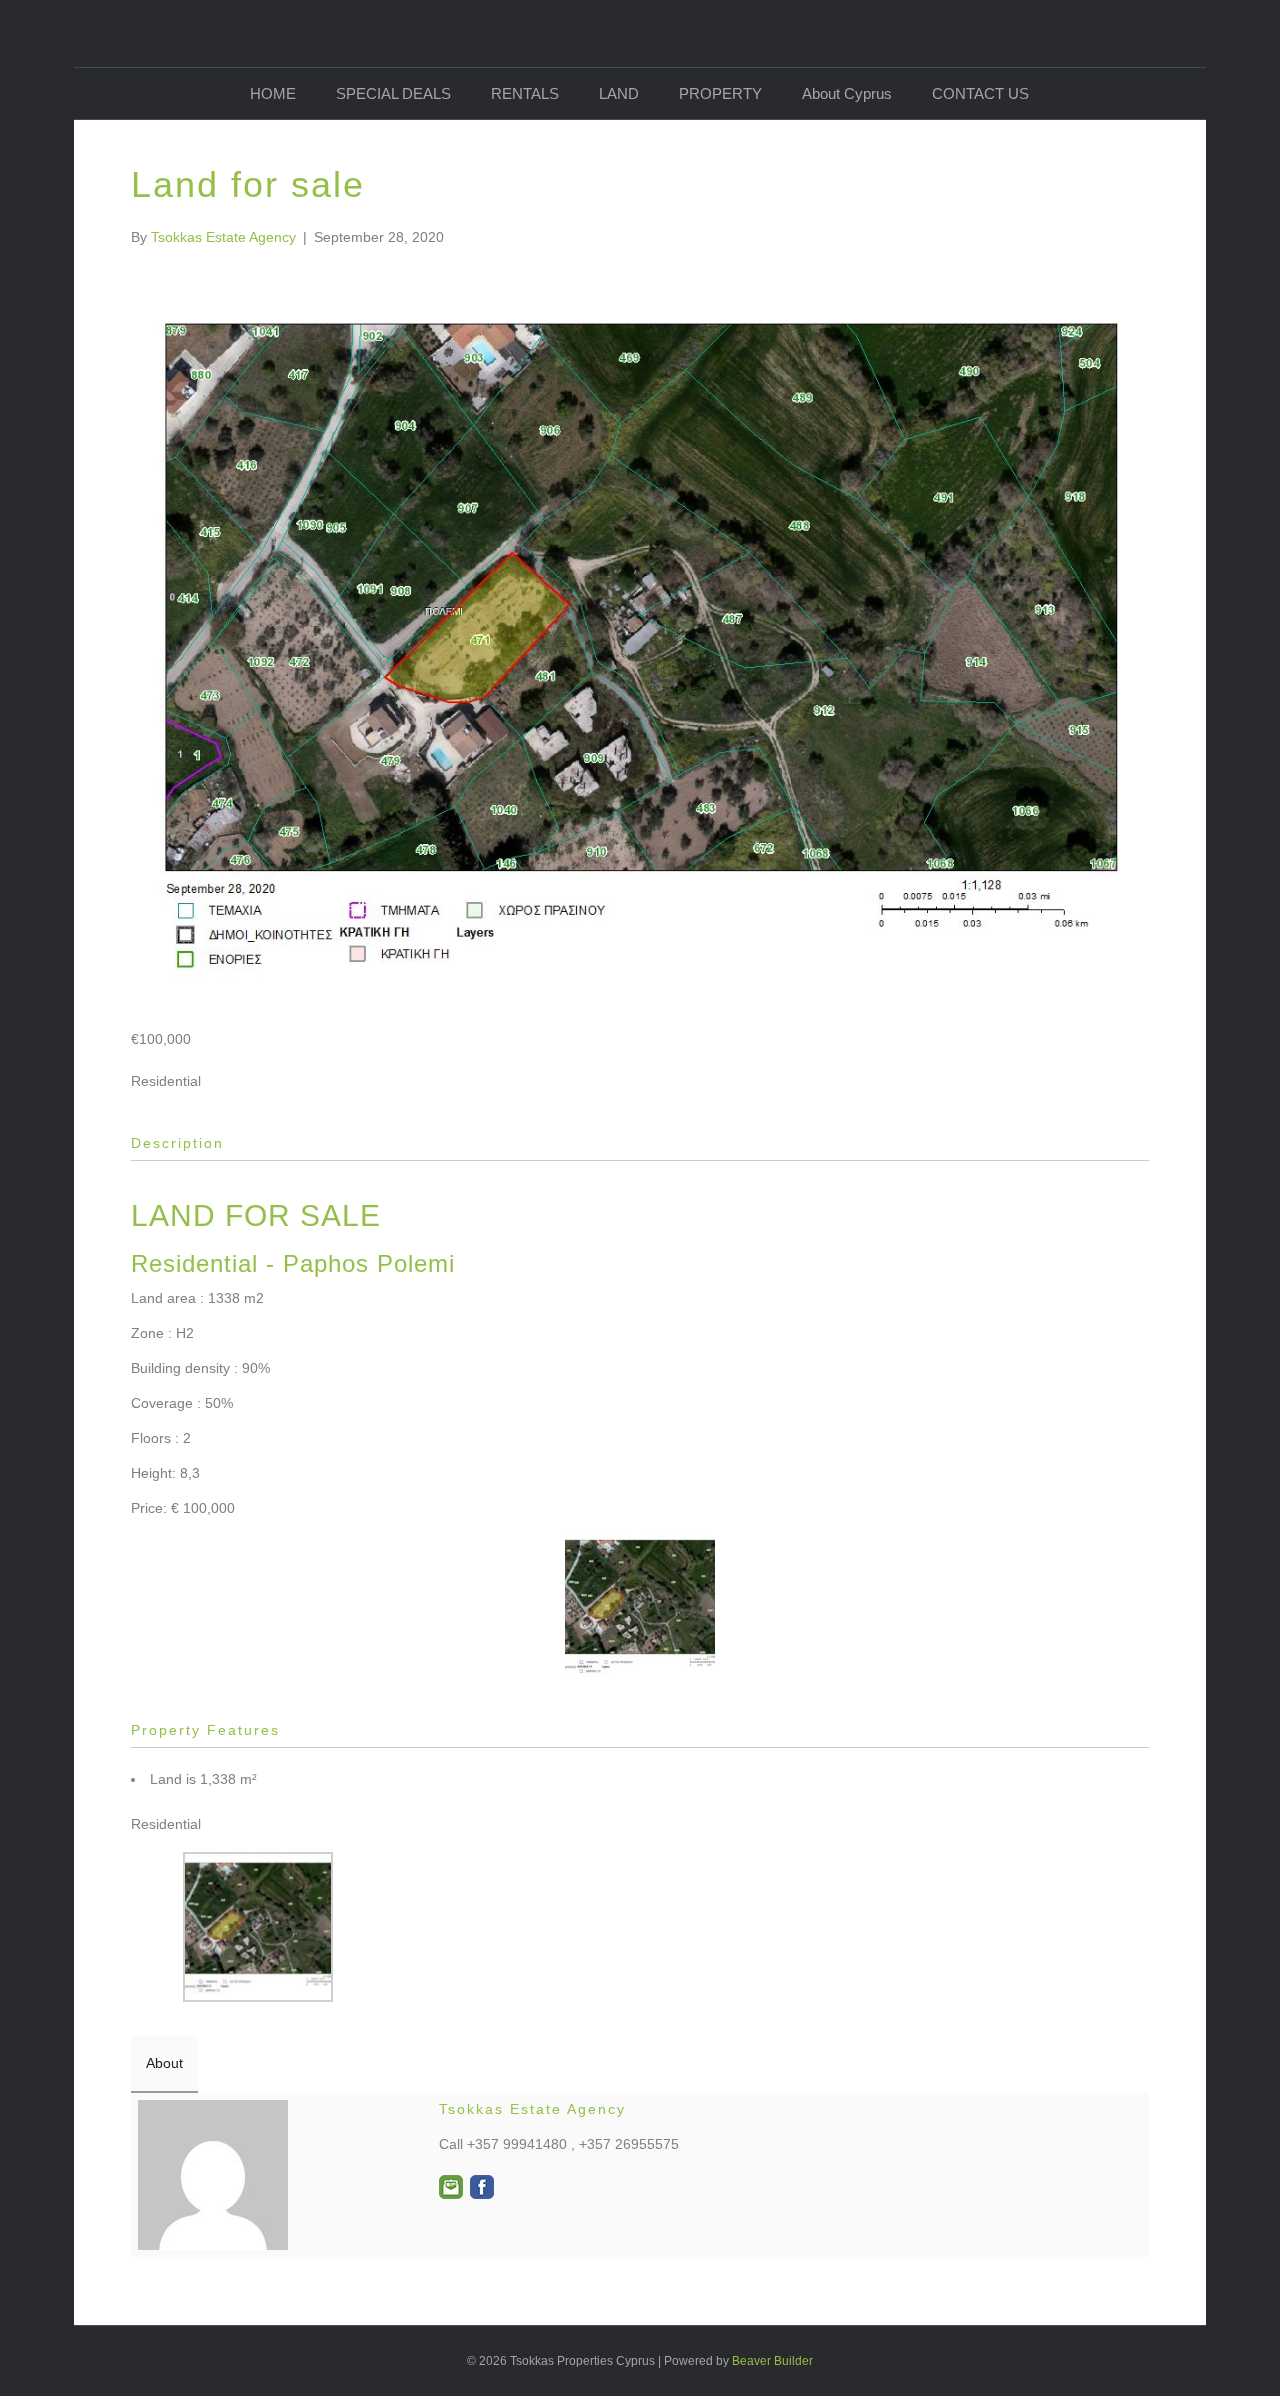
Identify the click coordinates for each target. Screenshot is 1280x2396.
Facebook (482, 2187)
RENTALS (525, 93)
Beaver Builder (772, 2361)
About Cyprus (847, 93)
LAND (619, 93)
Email (451, 2187)
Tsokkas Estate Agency (532, 2109)
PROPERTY (720, 93)
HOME (273, 93)
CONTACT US (980, 93)
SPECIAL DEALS (393, 93)
